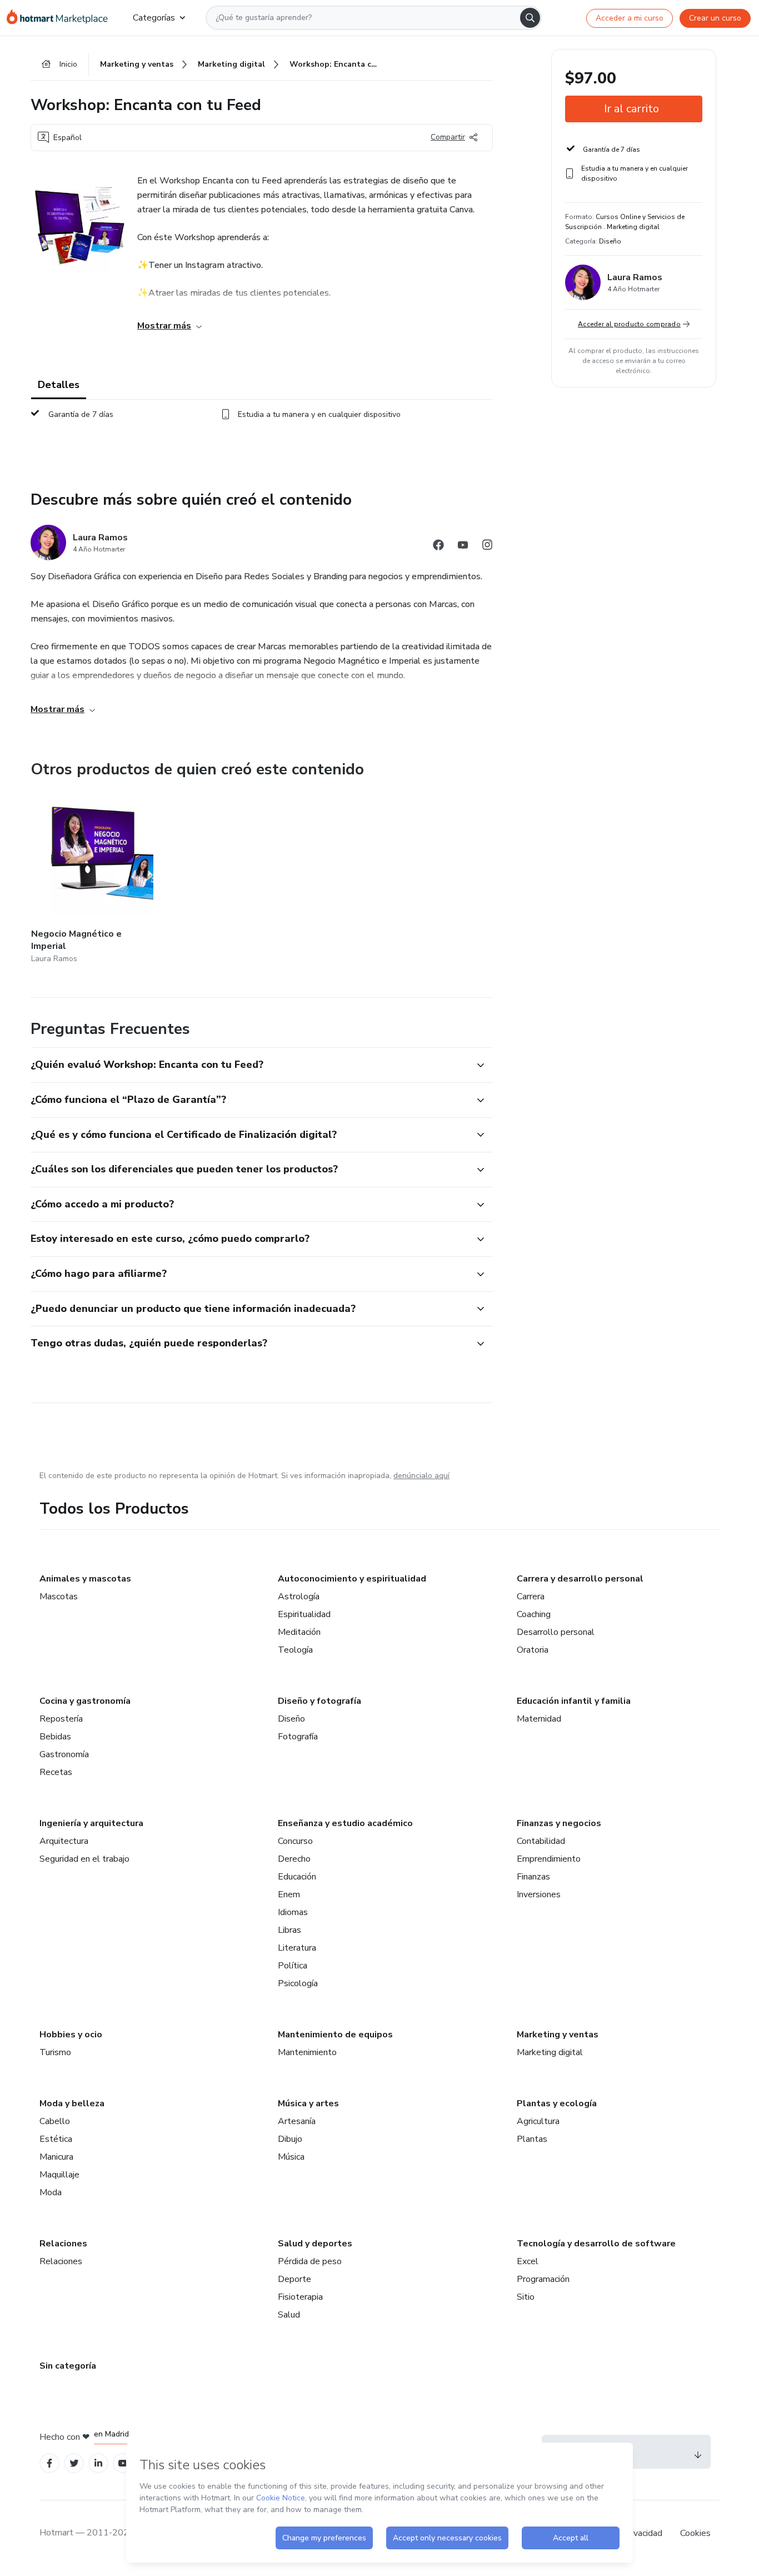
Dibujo (290, 2139)
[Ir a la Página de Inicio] (61, 18)
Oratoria (533, 1650)
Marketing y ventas (558, 2035)
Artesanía (297, 2121)
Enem (289, 1894)
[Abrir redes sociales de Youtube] (463, 547)
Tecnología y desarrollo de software (596, 2244)
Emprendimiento (549, 1859)
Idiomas (293, 1912)
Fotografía (298, 1737)
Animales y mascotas (85, 1579)
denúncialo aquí (421, 1476)
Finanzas (533, 1877)
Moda (51, 2192)
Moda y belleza (72, 2103)
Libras (289, 1930)
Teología (295, 1650)
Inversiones (539, 1894)
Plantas (532, 2139)
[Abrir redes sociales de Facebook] (438, 547)
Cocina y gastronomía (85, 1701)
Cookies (695, 2533)
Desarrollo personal (556, 1632)
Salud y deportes (315, 2244)
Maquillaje (59, 2175)
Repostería (61, 1719)
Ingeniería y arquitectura (91, 1823)
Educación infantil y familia (574, 1701)
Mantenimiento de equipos (335, 2035)
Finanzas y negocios (559, 1823)
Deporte (294, 2279)
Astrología (299, 1597)
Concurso (295, 1841)
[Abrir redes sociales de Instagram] (487, 547)
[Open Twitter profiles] (74, 2463)
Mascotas (59, 1597)
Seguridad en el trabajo (84, 1859)
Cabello (55, 2121)
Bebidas (55, 1737)
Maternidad (539, 1719)
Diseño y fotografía (319, 1701)
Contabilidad (541, 1841)
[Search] (530, 18)
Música (291, 2157)
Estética (56, 2139)
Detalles (59, 385)
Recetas (56, 1772)
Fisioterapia (300, 2297)
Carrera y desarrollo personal (580, 1579)
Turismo (55, 2052)
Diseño (291, 1719)
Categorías (154, 18)
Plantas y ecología (557, 2103)
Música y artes (308, 2103)
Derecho (294, 1859)
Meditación (299, 1632)
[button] (249, 1065)
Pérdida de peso (310, 2261)
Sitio (526, 2297)
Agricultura (538, 2121)
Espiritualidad (304, 1614)
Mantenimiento (307, 2052)
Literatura (297, 1948)
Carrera (531, 1597)
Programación (543, 2279)
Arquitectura (64, 1841)
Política (293, 1966)
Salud (289, 2315)
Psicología (298, 1983)
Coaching (534, 1614)
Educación (297, 1877)
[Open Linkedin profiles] (98, 2463)
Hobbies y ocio (71, 2035)
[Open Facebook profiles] (49, 2463)
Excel (528, 2261)
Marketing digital (550, 2052)
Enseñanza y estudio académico (345, 1823)
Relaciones (63, 2244)
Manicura (56, 2157)
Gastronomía (64, 1754)
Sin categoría (68, 2366)
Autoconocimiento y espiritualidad (352, 1579)
